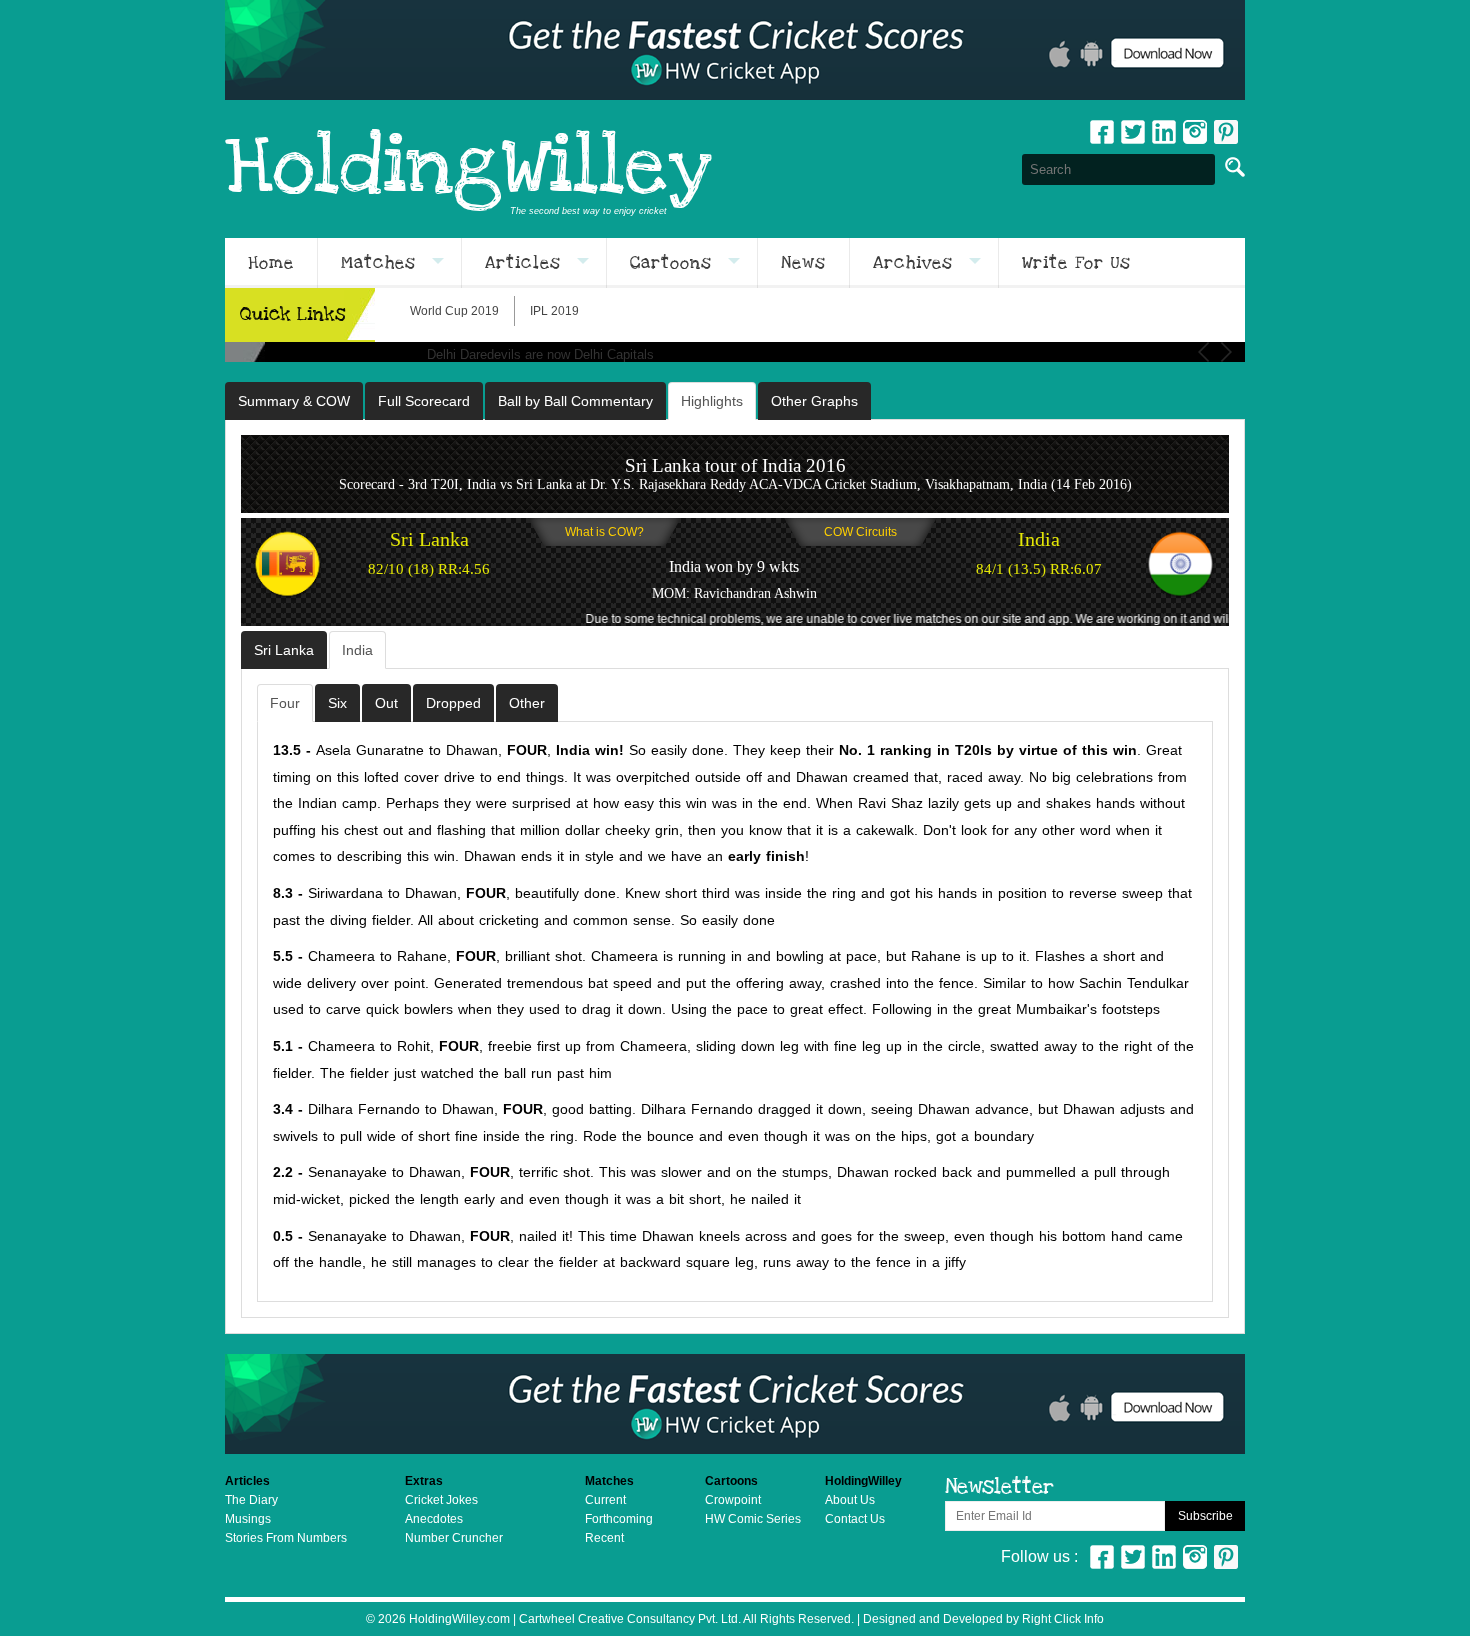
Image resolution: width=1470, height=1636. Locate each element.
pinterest (1226, 132)
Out (386, 703)
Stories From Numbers (286, 1538)
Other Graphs (814, 401)
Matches (378, 263)
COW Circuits (860, 532)
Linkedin (1164, 132)
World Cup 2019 (454, 311)
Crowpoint (733, 1500)
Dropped (453, 703)
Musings (248, 1519)
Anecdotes (434, 1519)
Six (337, 703)
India (357, 650)
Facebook (1102, 132)
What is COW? (604, 532)
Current (605, 1500)
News (803, 263)
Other (527, 703)
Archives (913, 263)
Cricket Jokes (441, 1500)
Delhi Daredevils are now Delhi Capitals (540, 354)
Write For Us (1076, 263)
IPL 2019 (554, 311)
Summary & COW (294, 401)
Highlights (712, 401)
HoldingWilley (468, 169)
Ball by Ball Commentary (575, 401)
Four (285, 703)
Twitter (1133, 132)
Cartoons (671, 263)
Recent (604, 1538)
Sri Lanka (284, 650)
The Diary (251, 1500)
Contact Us (855, 1519)
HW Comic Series (753, 1519)
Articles (523, 263)
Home (271, 263)
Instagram (1195, 132)
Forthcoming (619, 1519)
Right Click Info (1061, 1619)
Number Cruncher (454, 1538)
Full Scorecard (424, 401)
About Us (850, 1500)
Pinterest (1226, 1557)
